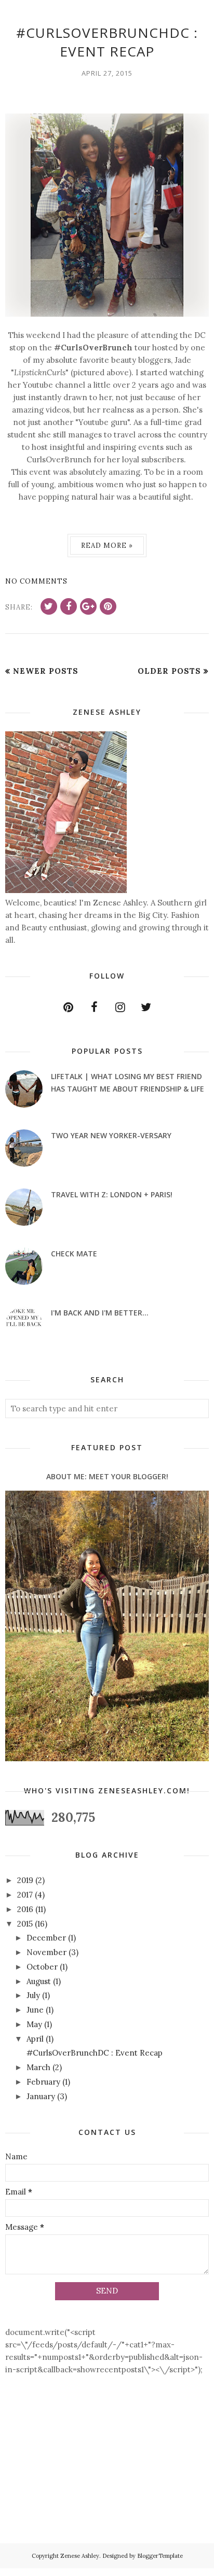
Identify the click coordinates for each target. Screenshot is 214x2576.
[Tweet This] (49, 606)
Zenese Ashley (80, 2556)
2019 (25, 1880)
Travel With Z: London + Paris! (112, 1194)
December (46, 1938)
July (33, 1995)
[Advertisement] (38, 2481)
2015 (25, 1924)
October (42, 1967)
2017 (25, 1895)
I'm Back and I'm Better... (100, 1313)
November (46, 1952)
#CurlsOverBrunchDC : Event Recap (107, 42)
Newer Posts (46, 671)
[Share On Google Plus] (88, 606)
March (38, 2067)
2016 (25, 1909)
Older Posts (169, 671)
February (43, 2082)
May (34, 2024)
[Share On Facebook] (69, 606)
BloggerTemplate (160, 2556)
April (35, 2039)
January (41, 2096)
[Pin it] (108, 606)
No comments (36, 581)
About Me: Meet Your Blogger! (107, 1476)
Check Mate (74, 1254)
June (35, 2010)
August (39, 1981)
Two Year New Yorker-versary (111, 1135)
